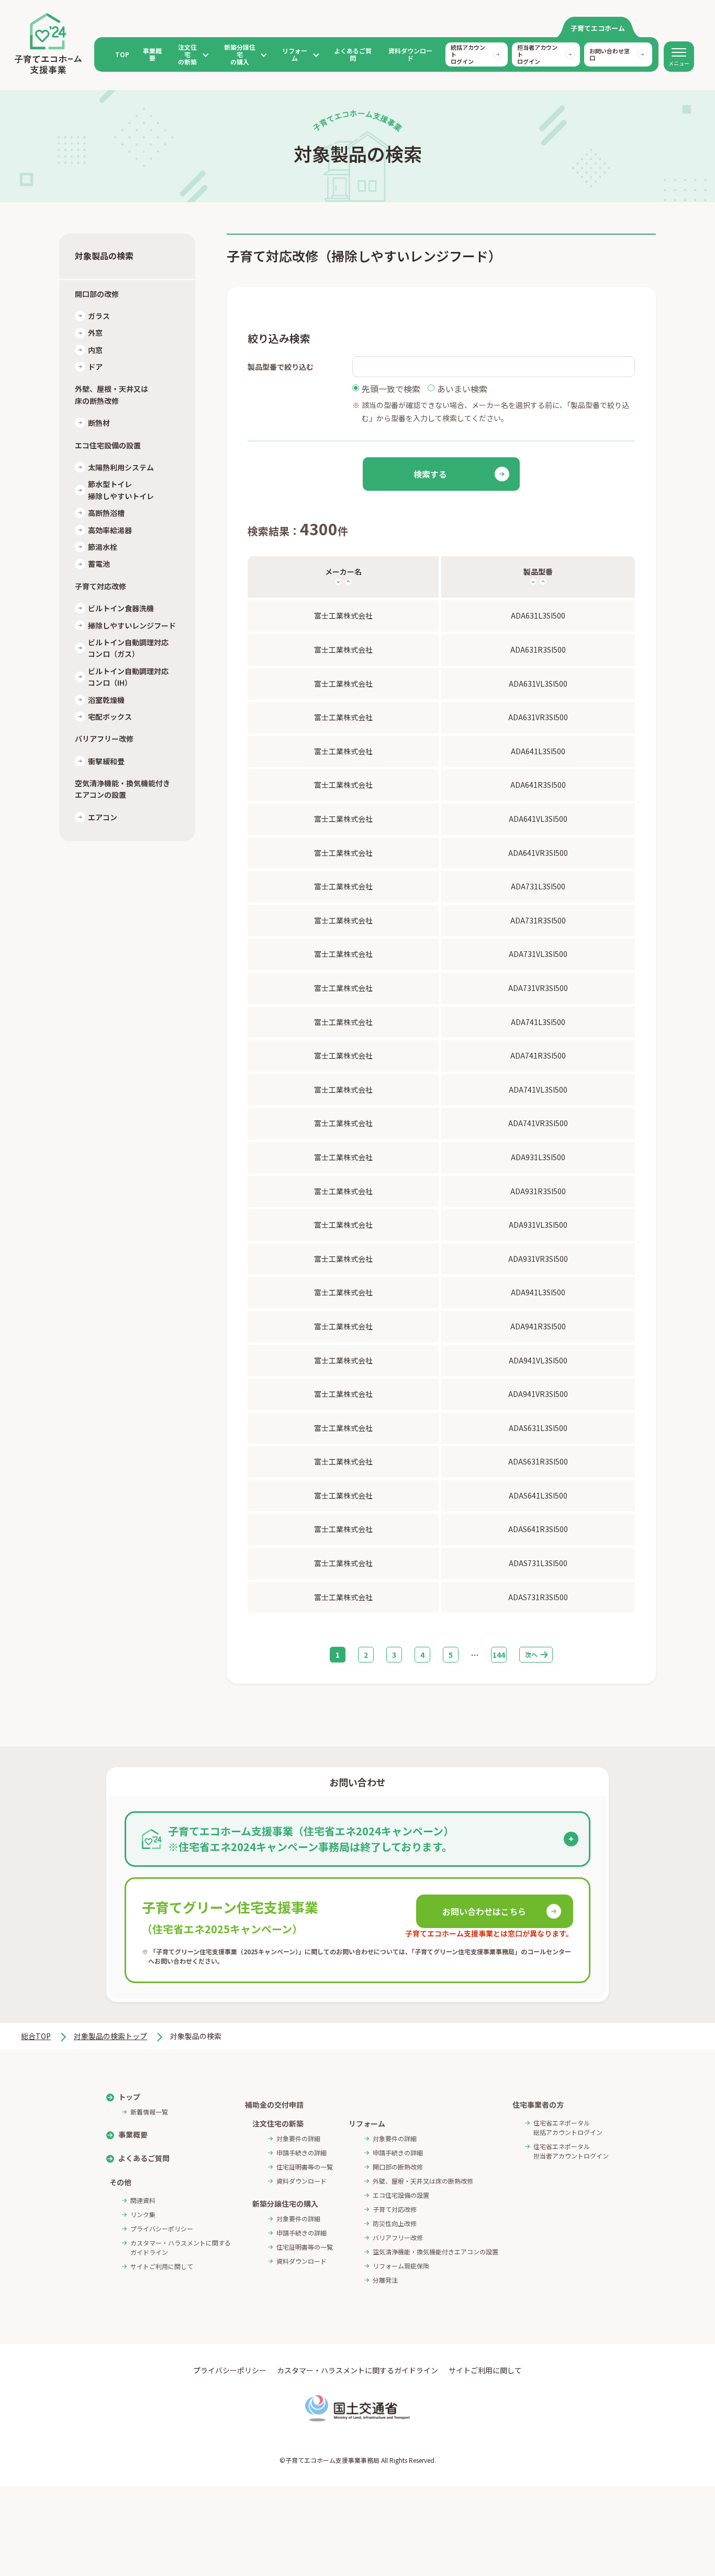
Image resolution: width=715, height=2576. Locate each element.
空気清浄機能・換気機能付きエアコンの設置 (435, 2252)
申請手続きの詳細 (301, 2153)
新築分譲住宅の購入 (240, 55)
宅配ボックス (110, 717)
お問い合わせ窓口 (610, 54)
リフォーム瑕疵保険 (401, 2266)
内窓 (95, 350)
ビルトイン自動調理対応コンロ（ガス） (128, 648)
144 (499, 1655)
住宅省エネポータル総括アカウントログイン (568, 2127)
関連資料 (143, 2200)
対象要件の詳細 (298, 2138)
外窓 (95, 333)
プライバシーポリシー (162, 2228)
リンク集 (143, 2214)
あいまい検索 (462, 389)
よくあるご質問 (353, 54)
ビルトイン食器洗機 (121, 609)
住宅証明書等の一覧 (305, 2167)
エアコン (103, 817)
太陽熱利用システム (121, 467)
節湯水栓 (103, 547)
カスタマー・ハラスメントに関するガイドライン (181, 2247)
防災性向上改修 (395, 2223)
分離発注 (385, 2280)
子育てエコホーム (598, 28)
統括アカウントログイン (468, 54)
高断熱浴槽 (106, 513)
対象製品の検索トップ (110, 2036)
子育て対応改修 (395, 2209)
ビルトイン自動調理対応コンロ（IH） (128, 677)
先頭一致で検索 (391, 389)
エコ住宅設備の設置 (401, 2195)
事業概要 (152, 54)
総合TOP (36, 2036)
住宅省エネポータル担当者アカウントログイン (571, 2151)
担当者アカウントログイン (537, 54)
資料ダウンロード (410, 54)
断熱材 (99, 423)
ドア (95, 367)
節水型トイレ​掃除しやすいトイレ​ (121, 490)
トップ (129, 2097)
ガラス (99, 316)
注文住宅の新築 (187, 55)
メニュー (679, 63)
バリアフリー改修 (398, 2237)
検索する (430, 474)
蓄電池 (99, 564)
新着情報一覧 (149, 2112)
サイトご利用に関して (162, 2266)
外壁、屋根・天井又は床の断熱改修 (423, 2181)
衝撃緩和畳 (106, 761)
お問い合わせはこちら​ (484, 1911)
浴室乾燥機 (106, 700)
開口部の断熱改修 (398, 2167)
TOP (122, 54)
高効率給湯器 (110, 530)
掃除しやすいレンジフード (132, 625)
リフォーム (295, 55)
